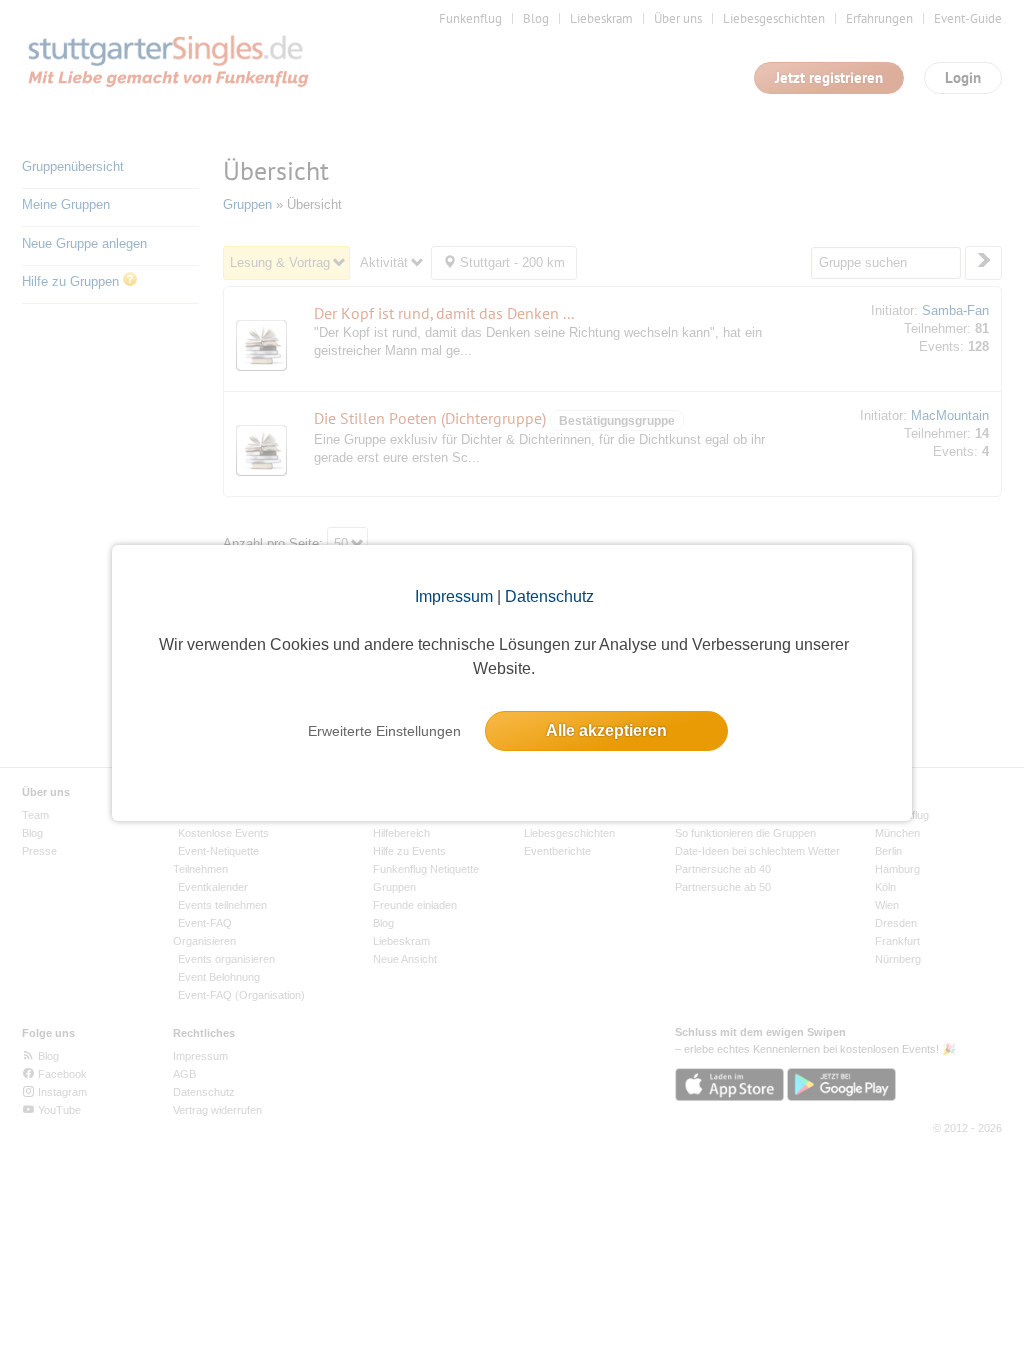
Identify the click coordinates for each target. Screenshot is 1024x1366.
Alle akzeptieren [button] (606, 730)
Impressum (454, 596)
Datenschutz (549, 596)
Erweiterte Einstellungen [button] (384, 731)
